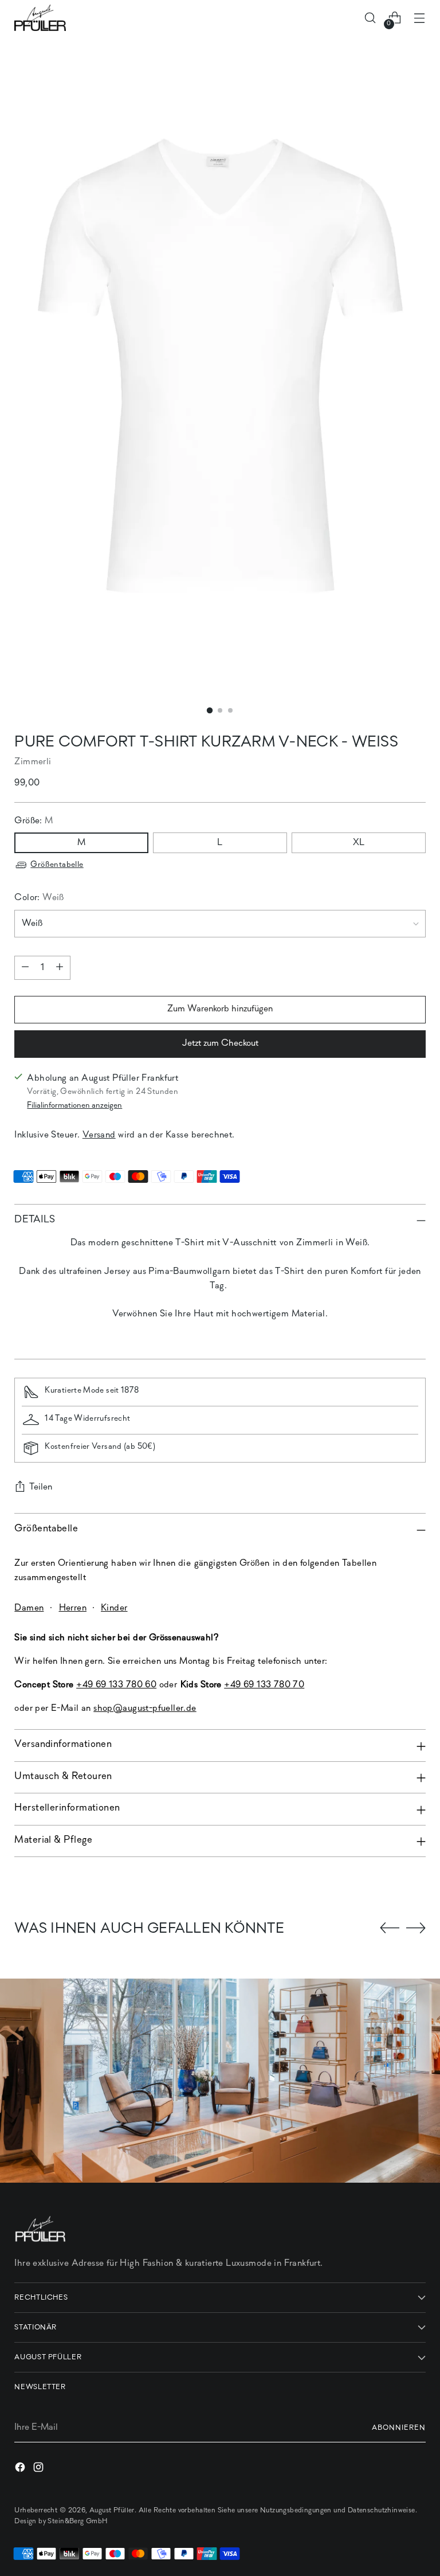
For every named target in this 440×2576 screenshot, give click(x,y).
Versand (99, 1135)
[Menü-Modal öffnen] (420, 18)
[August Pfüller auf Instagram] (40, 2470)
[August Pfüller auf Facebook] (21, 2470)
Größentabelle (57, 865)
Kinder (114, 1608)
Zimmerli (33, 762)
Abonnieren (399, 2428)
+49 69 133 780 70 (264, 1685)
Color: (39, 898)
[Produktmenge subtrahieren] (25, 968)
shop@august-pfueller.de (145, 1709)
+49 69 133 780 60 (116, 1685)
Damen (29, 1608)
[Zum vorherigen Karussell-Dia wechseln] (390, 1928)
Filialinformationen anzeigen (74, 1106)
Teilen (41, 1487)
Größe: (34, 821)
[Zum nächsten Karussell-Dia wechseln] (416, 1928)
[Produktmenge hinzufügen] (60, 968)
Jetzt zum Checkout (220, 1043)
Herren (73, 1608)
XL (359, 843)
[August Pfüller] (40, 18)
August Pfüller (112, 2510)
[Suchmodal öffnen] (370, 18)
